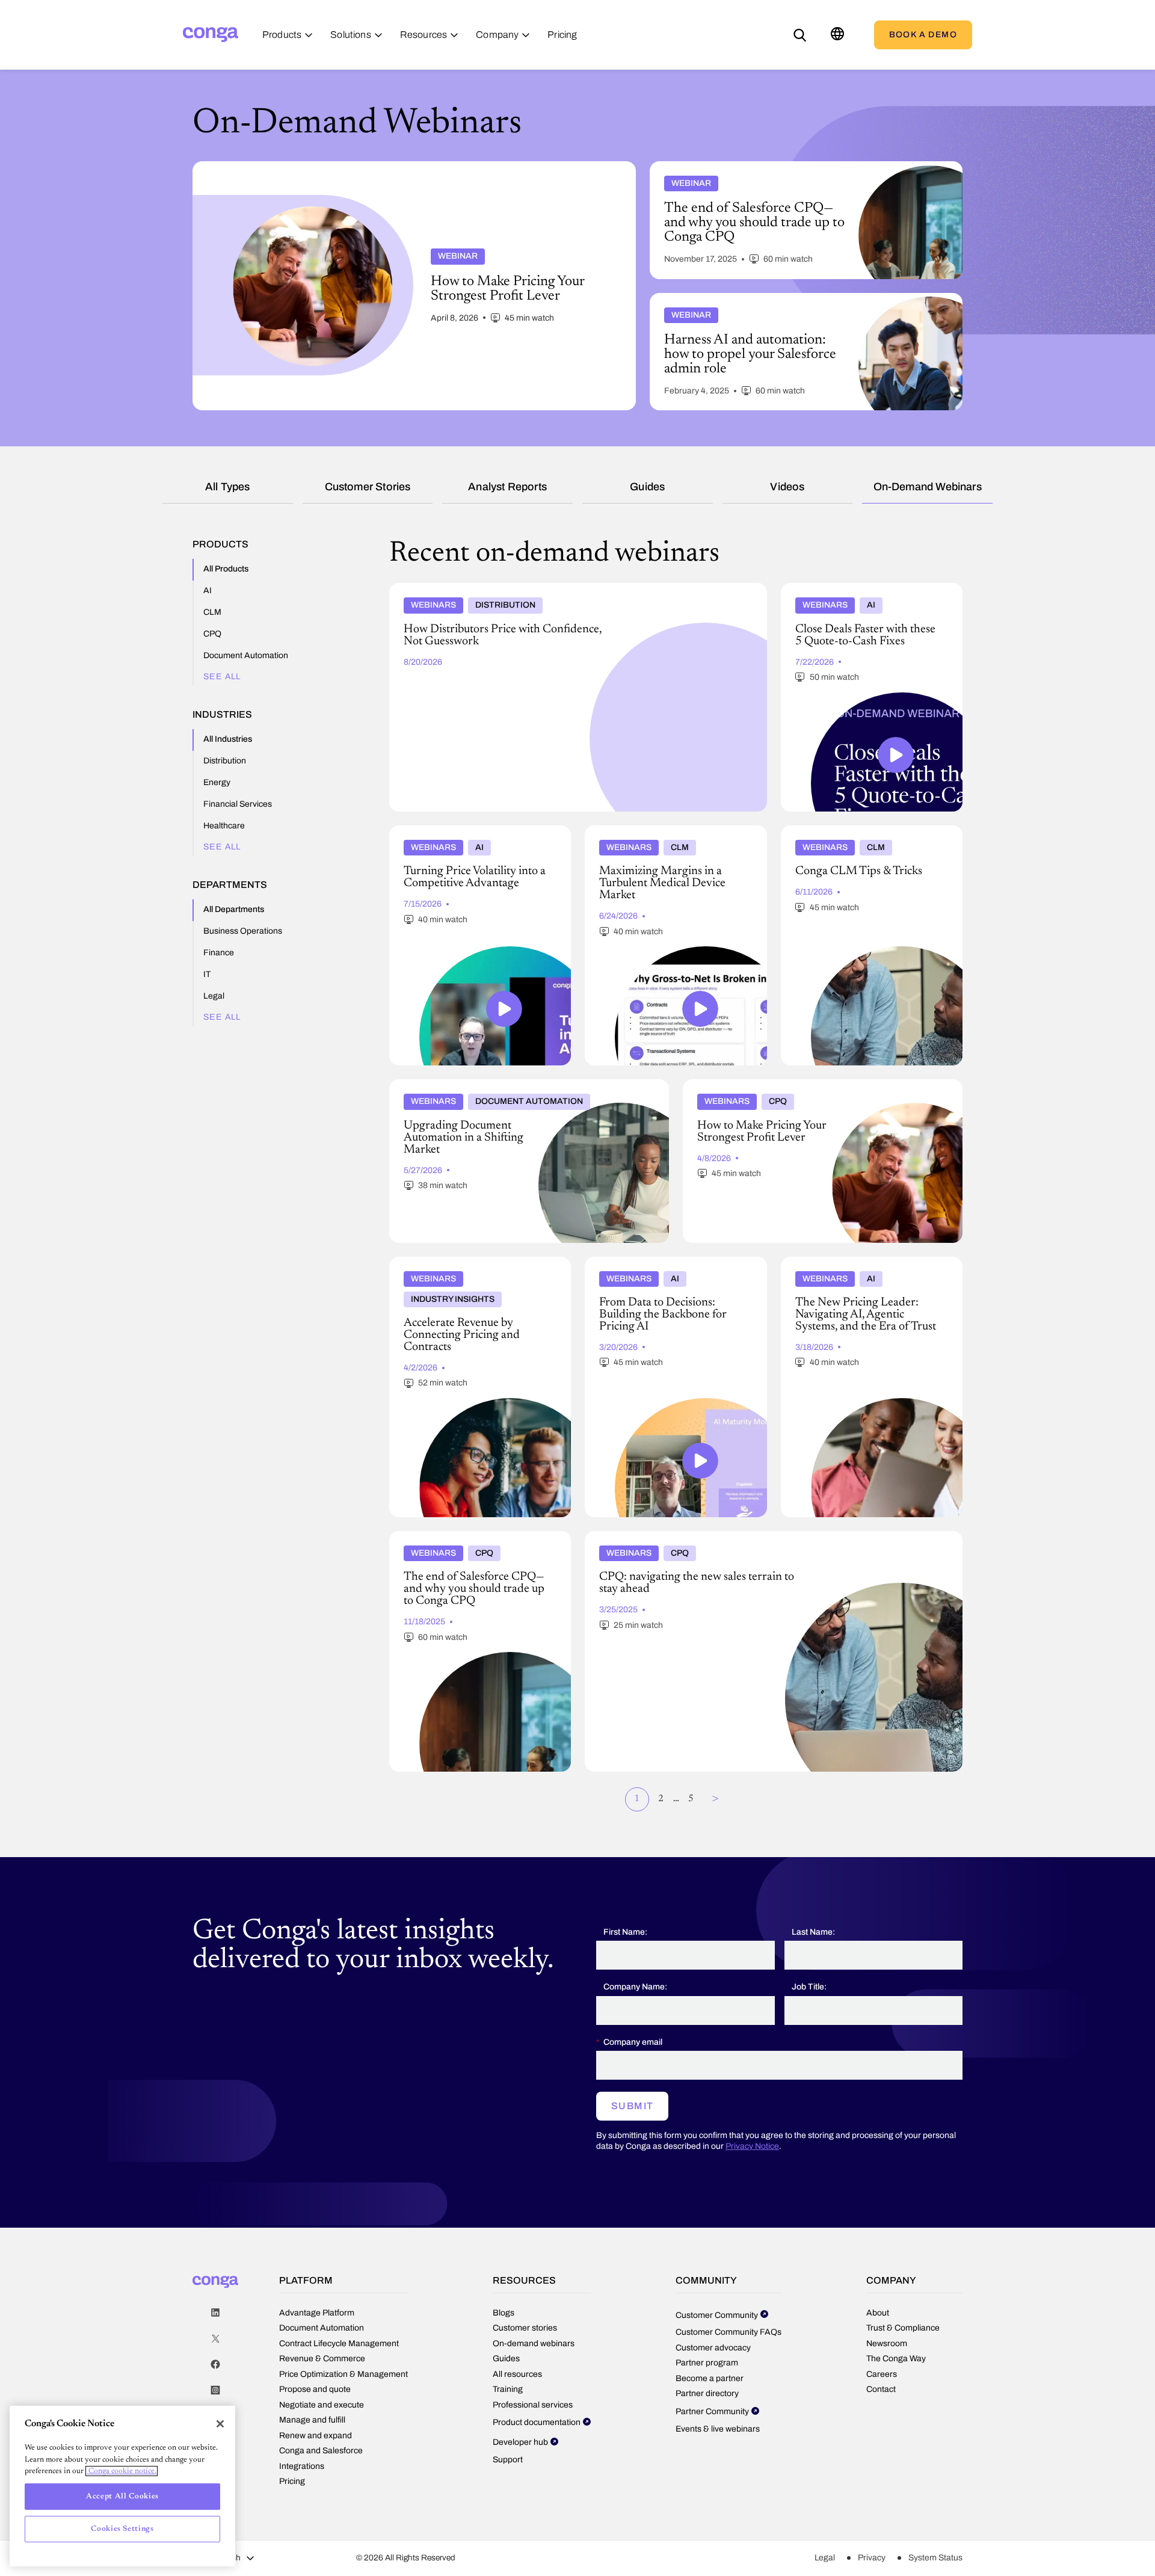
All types (228, 487)
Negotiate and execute (322, 2405)
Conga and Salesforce (321, 2451)
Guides (647, 487)
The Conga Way (896, 2359)
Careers (882, 2374)
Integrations (302, 2466)
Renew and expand (316, 2436)
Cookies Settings (122, 2529)
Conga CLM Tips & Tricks (833, 830)
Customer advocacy (713, 2348)
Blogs (504, 2313)
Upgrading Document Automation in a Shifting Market (498, 1084)
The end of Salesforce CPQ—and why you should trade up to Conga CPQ (472, 1541)
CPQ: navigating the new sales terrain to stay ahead (686, 1536)
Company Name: (635, 1987)
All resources (517, 2374)
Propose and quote (315, 2389)
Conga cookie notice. (122, 2471)
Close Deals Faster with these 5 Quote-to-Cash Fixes (862, 593)
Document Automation (322, 2328)
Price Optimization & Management (343, 2374)
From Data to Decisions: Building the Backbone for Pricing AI (658, 1266)
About (878, 2313)
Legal (825, 2558)
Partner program (707, 2363)
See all (222, 676)
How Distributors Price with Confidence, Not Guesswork (501, 588)
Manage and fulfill (312, 2420)
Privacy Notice (752, 2146)
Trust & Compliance (903, 2328)
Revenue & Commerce (322, 2359)
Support (508, 2460)
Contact (881, 2389)
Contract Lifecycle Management (339, 2343)
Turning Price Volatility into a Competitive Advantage (473, 835)
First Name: (625, 1932)
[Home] (211, 35)
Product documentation (537, 2422)
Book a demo (923, 35)
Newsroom (887, 2343)
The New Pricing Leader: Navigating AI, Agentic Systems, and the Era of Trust (860, 1266)
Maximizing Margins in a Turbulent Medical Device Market (672, 835)
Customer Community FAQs (728, 2332)
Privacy (872, 2558)
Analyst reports (507, 487)
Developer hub (520, 2442)
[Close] (220, 2424)
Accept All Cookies (122, 2496)
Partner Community (712, 2411)
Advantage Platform (317, 2313)
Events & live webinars (718, 2429)
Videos (787, 487)
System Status (935, 2558)
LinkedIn (215, 2313)
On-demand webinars (928, 487)
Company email (633, 2042)
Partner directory (707, 2393)
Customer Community (717, 2315)
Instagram (215, 2390)
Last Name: (813, 1932)
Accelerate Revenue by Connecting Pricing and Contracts (473, 1266)
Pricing (292, 2481)
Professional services (533, 2405)
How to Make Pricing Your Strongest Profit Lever (780, 1084)
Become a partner (710, 2378)
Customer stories (368, 487)
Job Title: (809, 1987)
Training (508, 2389)
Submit (632, 2106)
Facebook (215, 2365)
